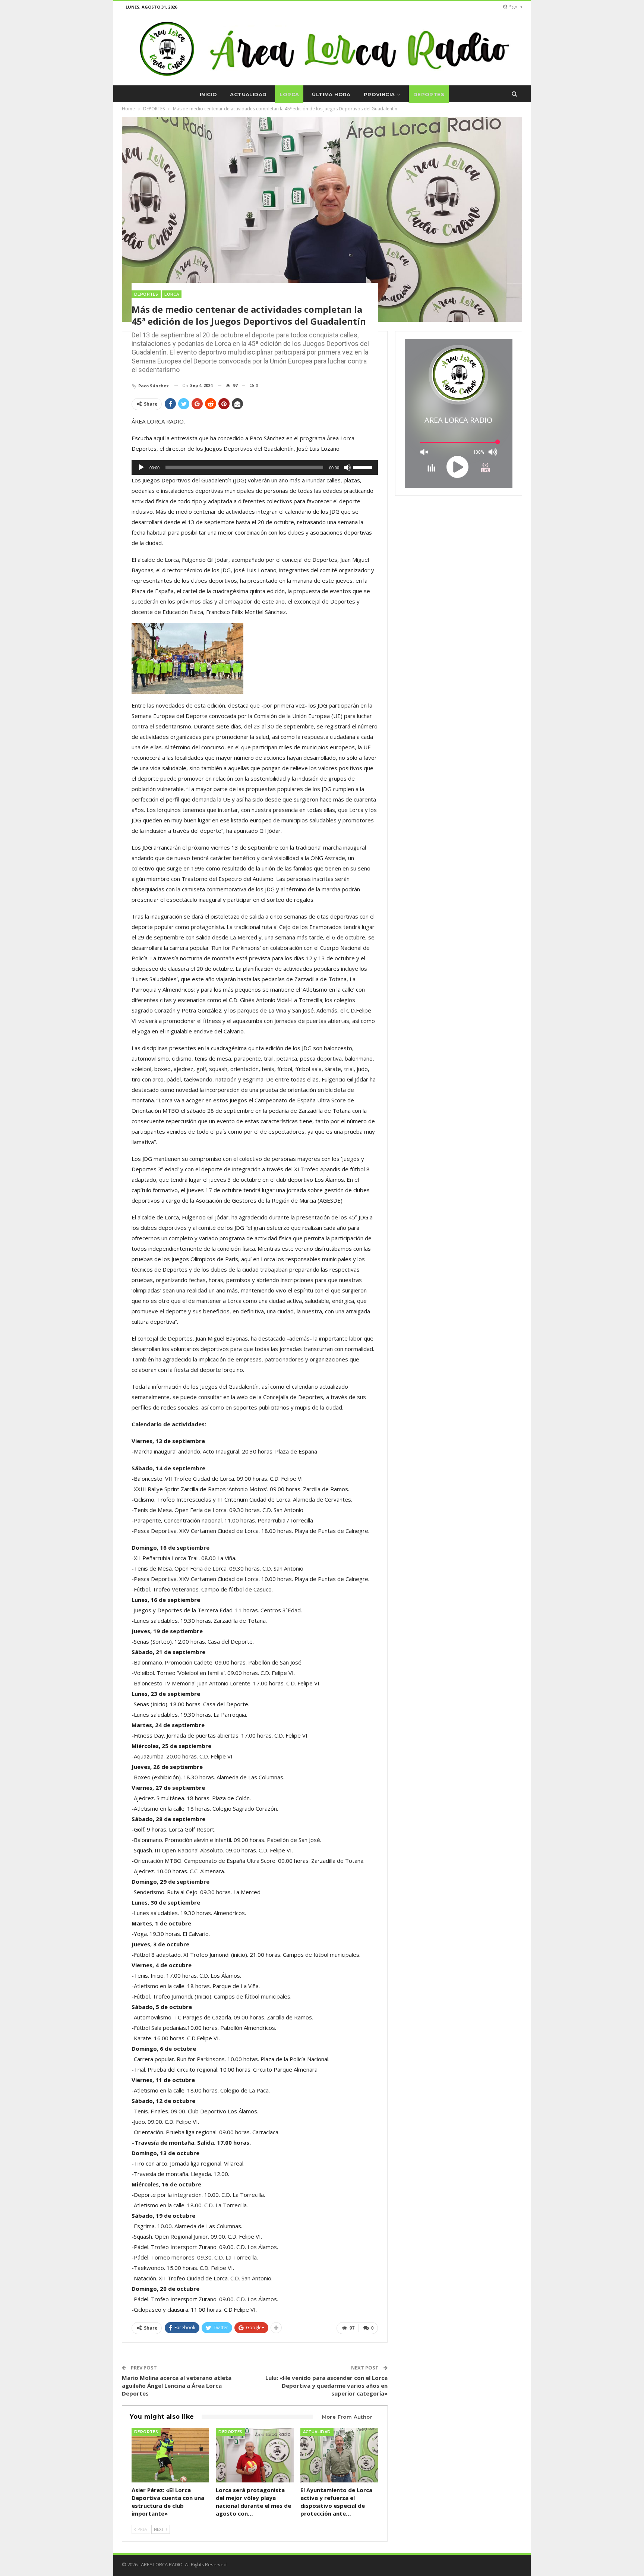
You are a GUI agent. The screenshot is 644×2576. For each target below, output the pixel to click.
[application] (255, 467)
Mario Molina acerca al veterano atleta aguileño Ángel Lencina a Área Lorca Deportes (177, 2386)
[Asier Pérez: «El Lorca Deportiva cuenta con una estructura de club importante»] (170, 2455)
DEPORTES (429, 94)
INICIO (208, 94)
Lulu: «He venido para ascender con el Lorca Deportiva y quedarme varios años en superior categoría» (326, 2386)
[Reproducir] (141, 467)
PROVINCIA (379, 94)
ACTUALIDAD (248, 94)
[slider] (364, 467)
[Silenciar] (347, 467)
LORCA (289, 94)
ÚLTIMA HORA (331, 94)
